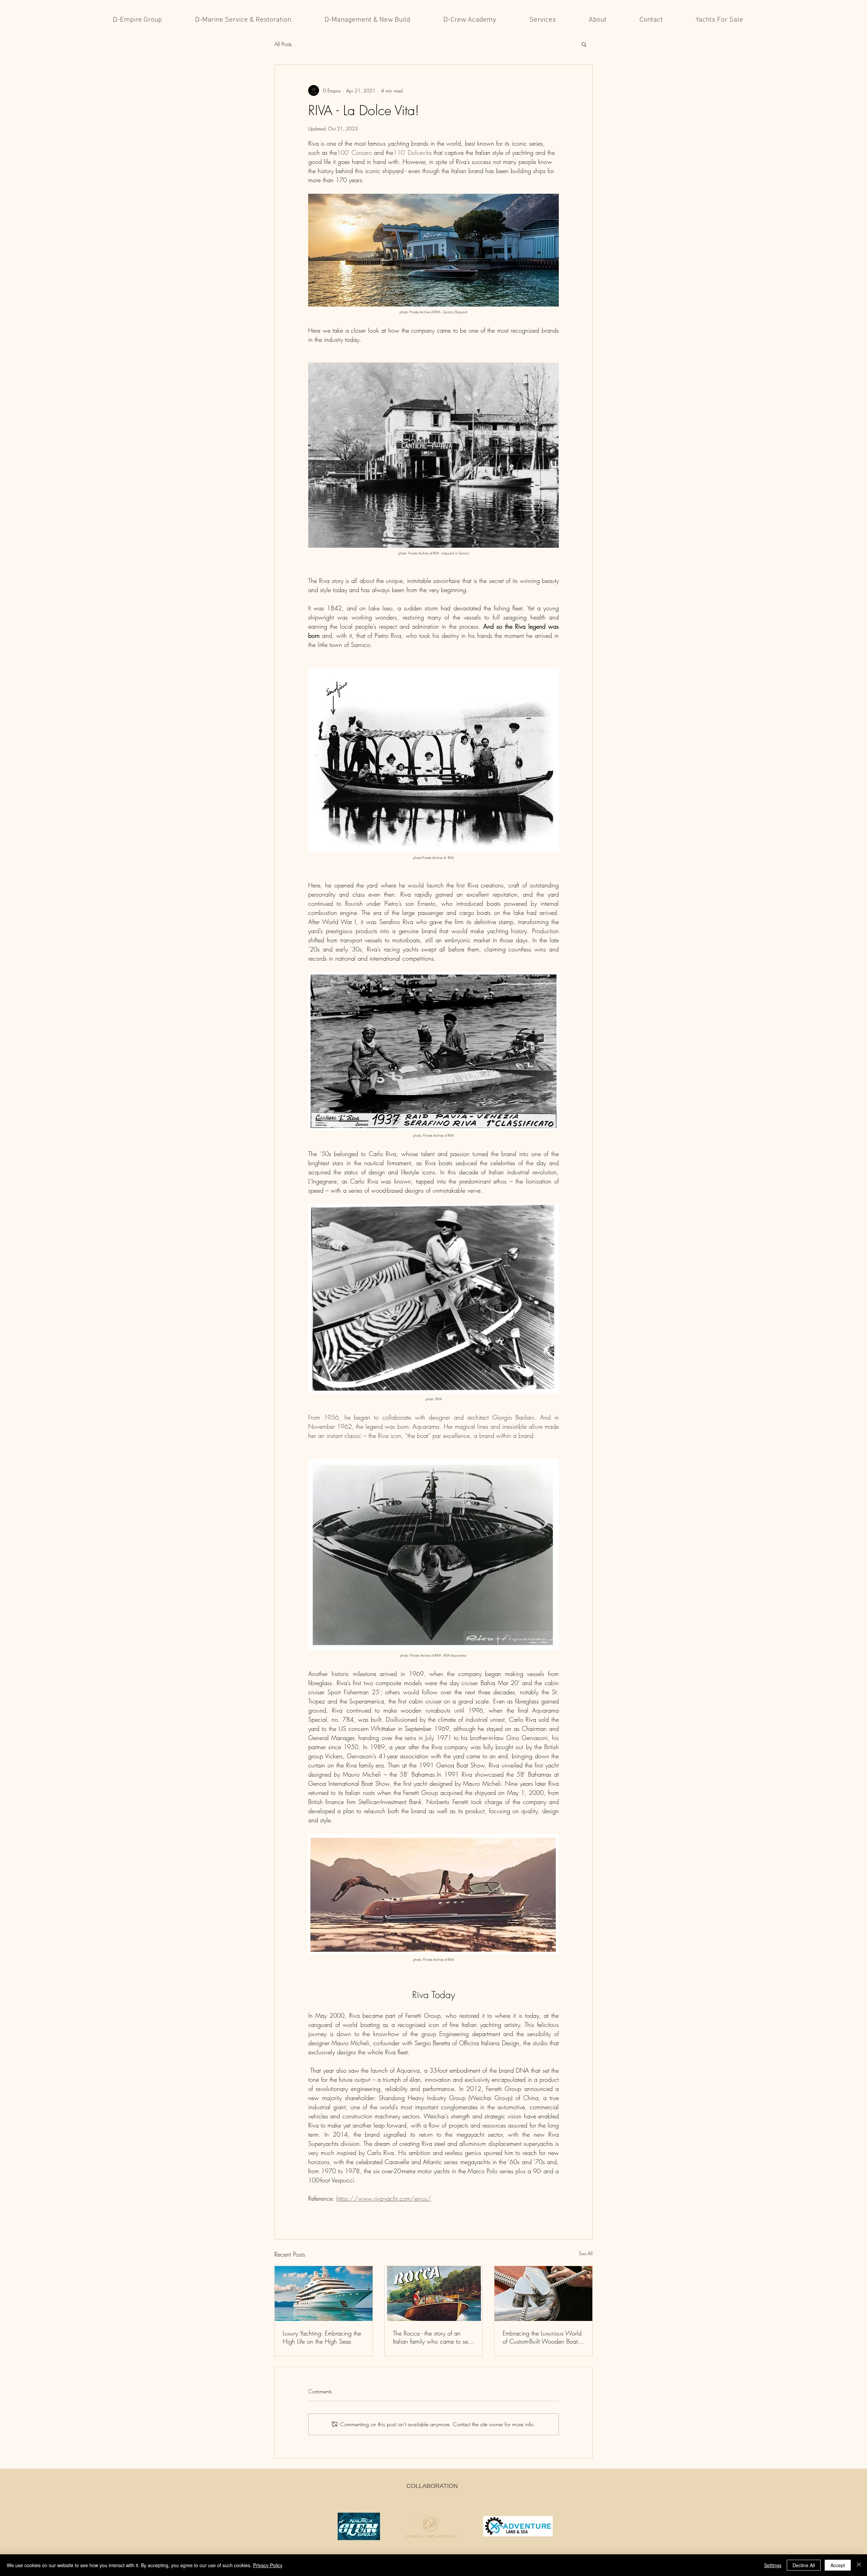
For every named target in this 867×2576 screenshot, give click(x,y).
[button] (584, 44)
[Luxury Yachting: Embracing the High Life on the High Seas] (324, 2294)
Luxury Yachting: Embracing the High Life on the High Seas (322, 2337)
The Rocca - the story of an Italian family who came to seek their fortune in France (433, 2337)
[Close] (859, 2565)
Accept (838, 2565)
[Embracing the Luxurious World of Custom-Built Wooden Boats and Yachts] (543, 2294)
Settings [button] (773, 2565)
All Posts (283, 44)
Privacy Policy (268, 2565)
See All (586, 2253)
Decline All (804, 2565)
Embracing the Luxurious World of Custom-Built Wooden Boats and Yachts (542, 2337)
